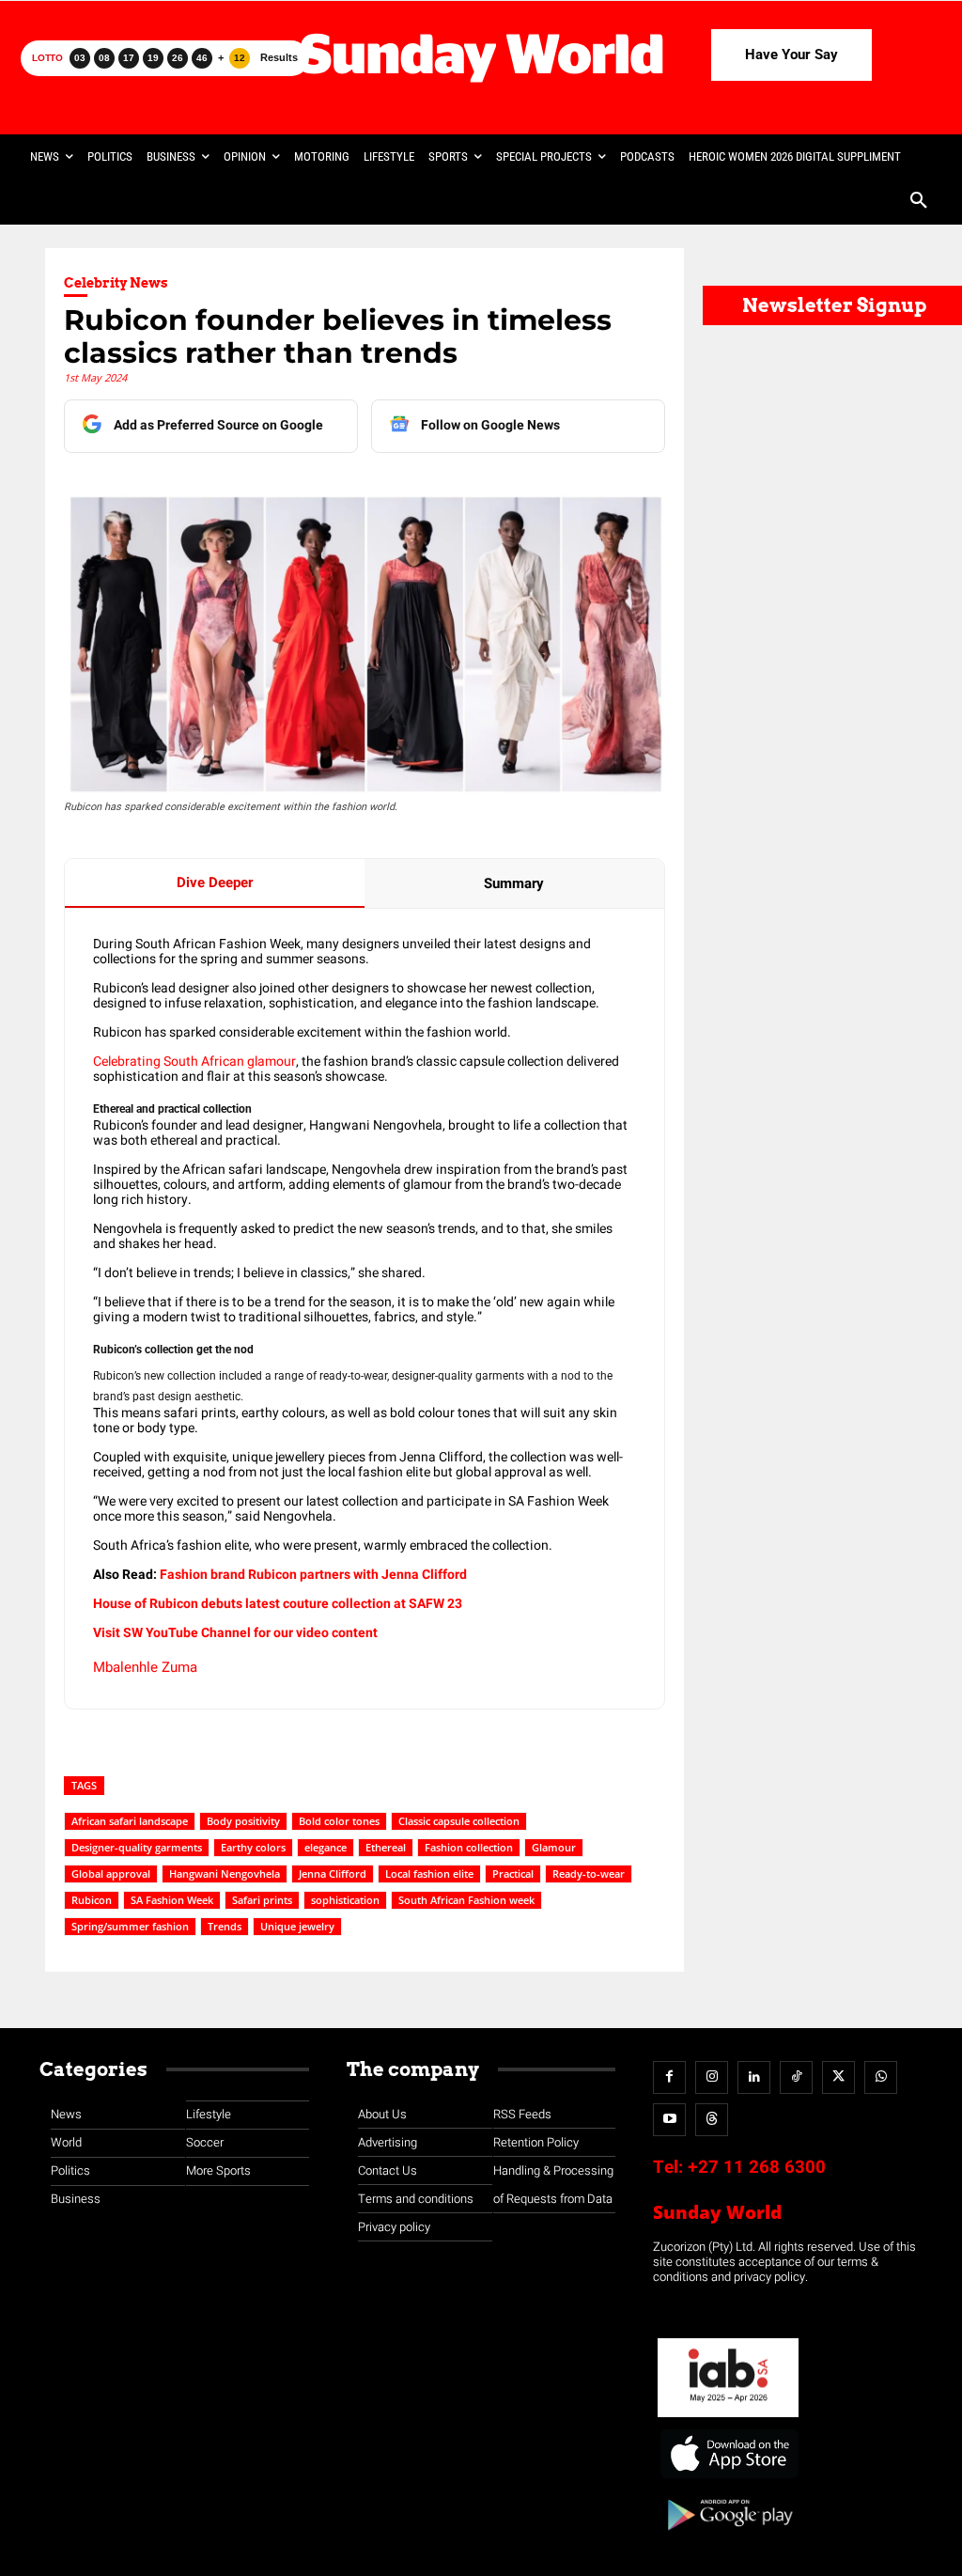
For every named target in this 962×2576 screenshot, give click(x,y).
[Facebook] (669, 2077)
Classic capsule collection (459, 1821)
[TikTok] (796, 2077)
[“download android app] (728, 2537)
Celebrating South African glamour (194, 1062)
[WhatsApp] (881, 2077)
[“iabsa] (728, 2418)
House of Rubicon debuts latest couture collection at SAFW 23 (278, 1604)
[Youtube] (669, 2120)
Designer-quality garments (137, 1847)
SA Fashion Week (172, 1900)
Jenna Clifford (333, 1873)
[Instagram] (712, 2077)
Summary (514, 883)
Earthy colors (253, 1847)
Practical (513, 1873)
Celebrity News (116, 283)
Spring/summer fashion (130, 1926)
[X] (838, 2077)
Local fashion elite (429, 1873)
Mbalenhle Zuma (145, 1667)
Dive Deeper (215, 882)
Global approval (111, 1873)
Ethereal (386, 1847)
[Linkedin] (754, 2077)
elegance (326, 1847)
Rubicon (92, 1900)
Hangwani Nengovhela (225, 1873)
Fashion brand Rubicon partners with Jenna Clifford (313, 1575)
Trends (225, 1926)
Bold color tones (339, 1821)
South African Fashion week (466, 1900)
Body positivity (243, 1821)
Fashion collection (469, 1847)
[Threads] (712, 2120)
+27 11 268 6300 (757, 2167)
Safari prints (262, 1900)
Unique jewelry (297, 1926)
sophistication (345, 1900)
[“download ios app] (728, 2479)
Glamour (554, 1847)
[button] (919, 202)
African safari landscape (130, 1821)
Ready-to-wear (589, 1873)
